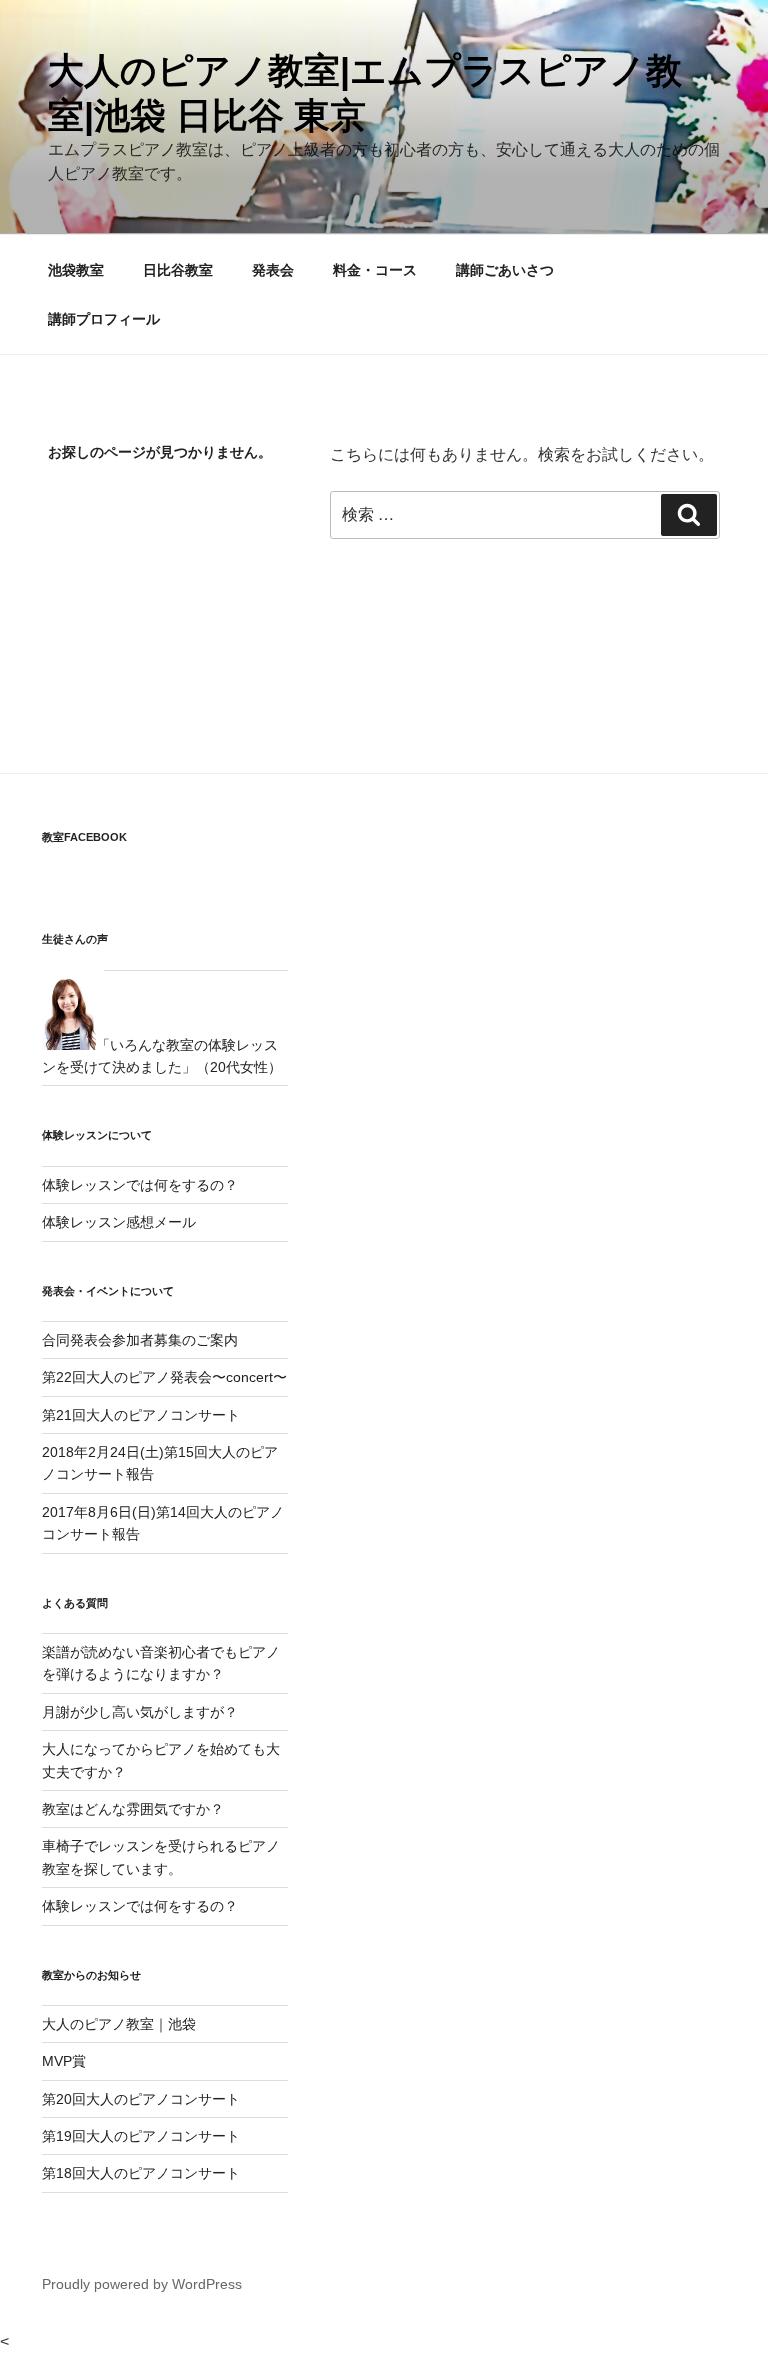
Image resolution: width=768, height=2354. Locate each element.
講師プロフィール (104, 319)
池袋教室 (76, 270)
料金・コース (375, 270)
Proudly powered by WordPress (142, 2284)
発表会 (273, 270)
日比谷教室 (178, 270)
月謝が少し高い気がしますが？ (140, 1712)
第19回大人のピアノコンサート (141, 2136)
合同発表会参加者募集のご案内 (140, 1340)
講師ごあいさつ (505, 270)
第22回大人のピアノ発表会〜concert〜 (164, 1377)
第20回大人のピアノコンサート (141, 2099)
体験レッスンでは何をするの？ (140, 1185)
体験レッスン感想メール (119, 1222)
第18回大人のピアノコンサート (141, 2173)
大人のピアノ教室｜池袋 (119, 2024)
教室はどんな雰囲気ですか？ (133, 1809)
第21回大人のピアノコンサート (141, 1415)
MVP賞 (64, 2061)
